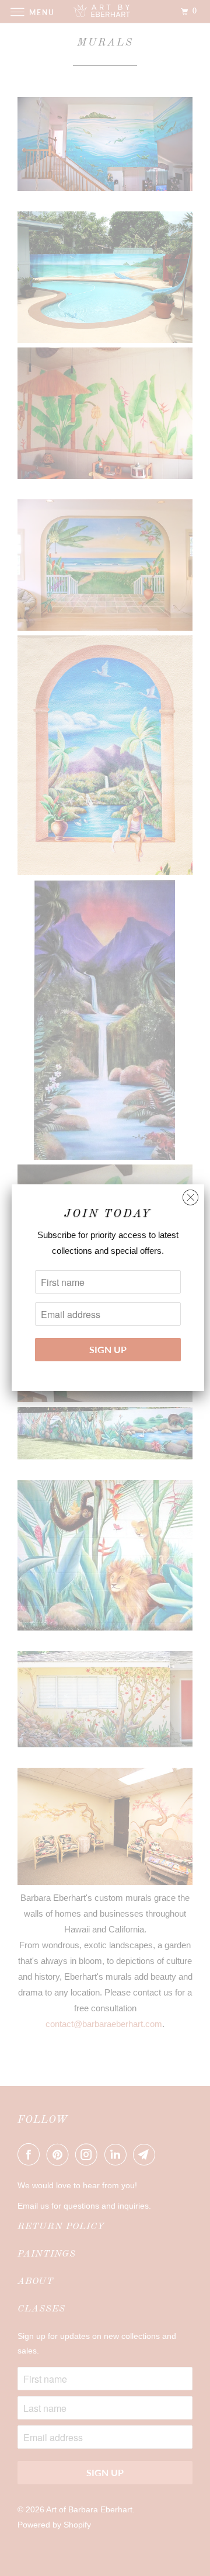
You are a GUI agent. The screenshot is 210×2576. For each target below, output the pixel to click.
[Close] (190, 1195)
